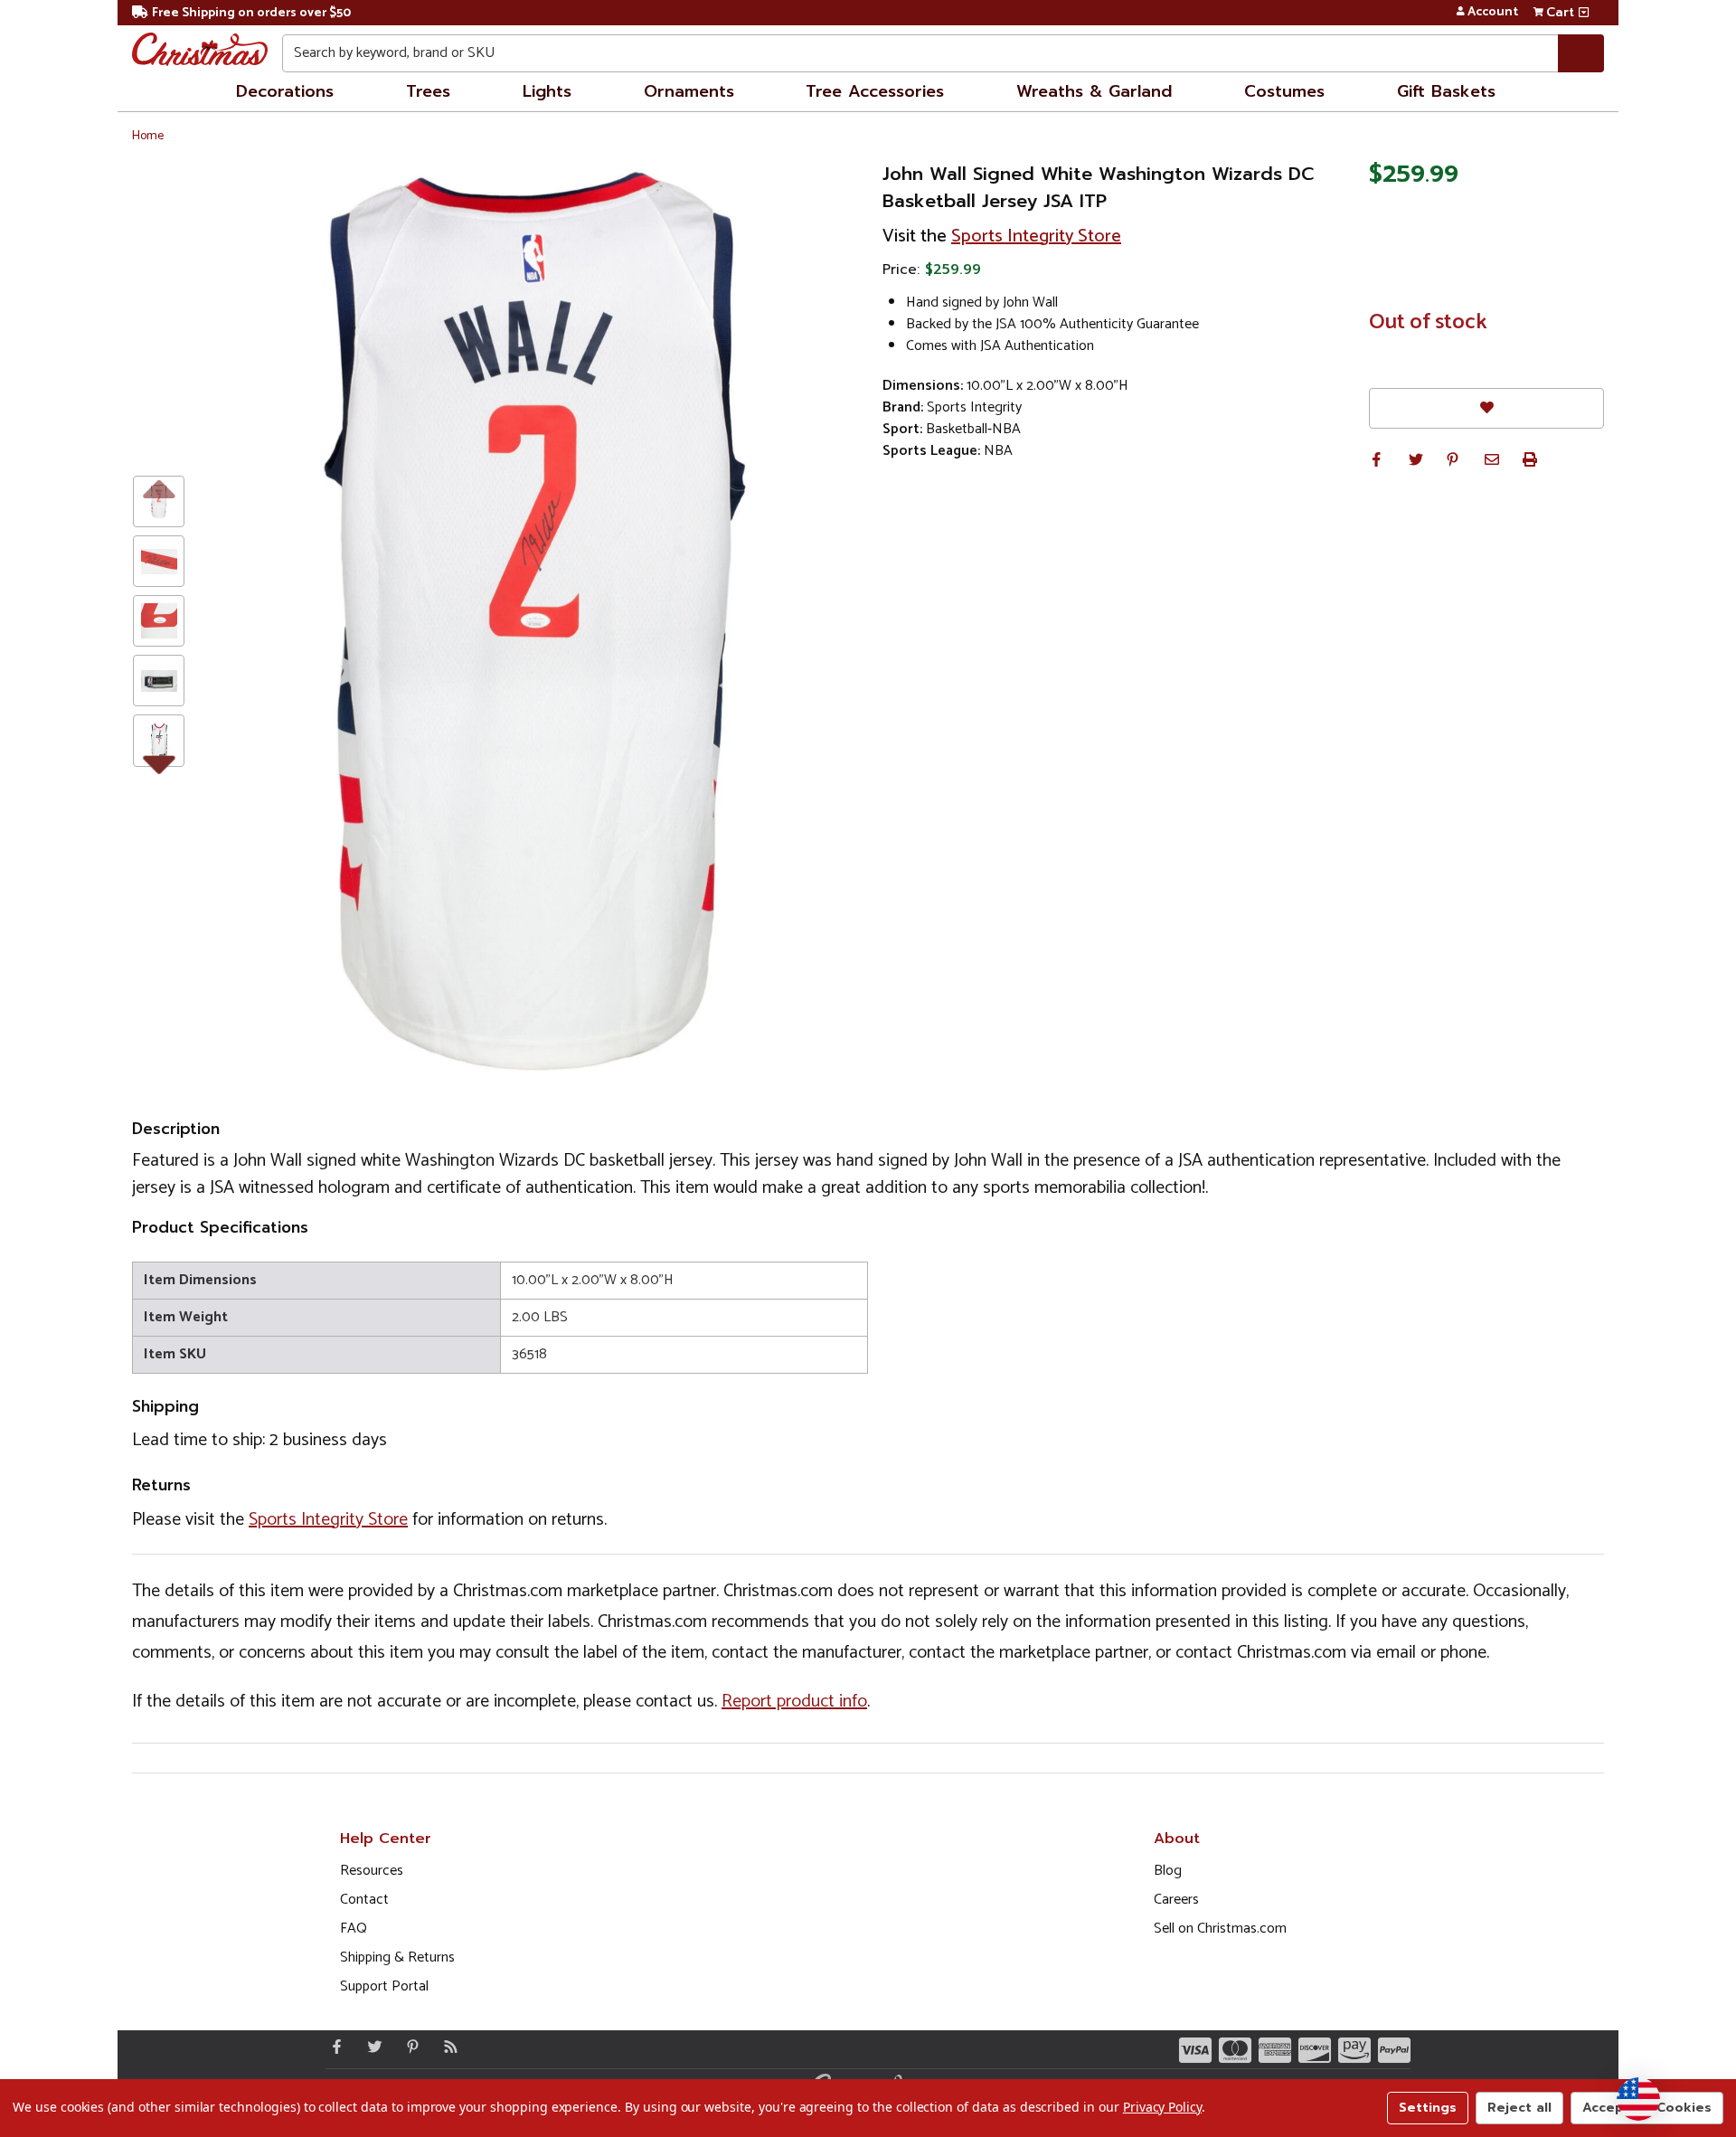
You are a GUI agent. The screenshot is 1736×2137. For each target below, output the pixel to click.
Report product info (794, 1702)
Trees (428, 91)
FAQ (354, 1929)
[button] (1376, 459)
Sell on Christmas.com (1220, 1929)
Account (1493, 13)
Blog (1168, 1871)
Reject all (1519, 2108)
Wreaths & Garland (1094, 91)
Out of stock (1428, 323)
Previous (159, 488)
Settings (1428, 2108)
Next (159, 761)
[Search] (1581, 53)
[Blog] (447, 2047)
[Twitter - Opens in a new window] (371, 2047)
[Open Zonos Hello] (1638, 2099)
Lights (547, 91)
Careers (1176, 1900)
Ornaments (689, 91)
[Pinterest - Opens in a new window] (409, 2047)
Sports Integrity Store (1036, 236)
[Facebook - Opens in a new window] (333, 2047)
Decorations (285, 91)
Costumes (1284, 91)
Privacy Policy (1162, 2107)
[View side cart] (1584, 13)
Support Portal (384, 1986)
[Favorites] (1486, 408)
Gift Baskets (1446, 91)
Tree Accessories (875, 91)
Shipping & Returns (397, 1957)
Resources (372, 1871)
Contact (364, 1900)
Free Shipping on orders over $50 (251, 13)
